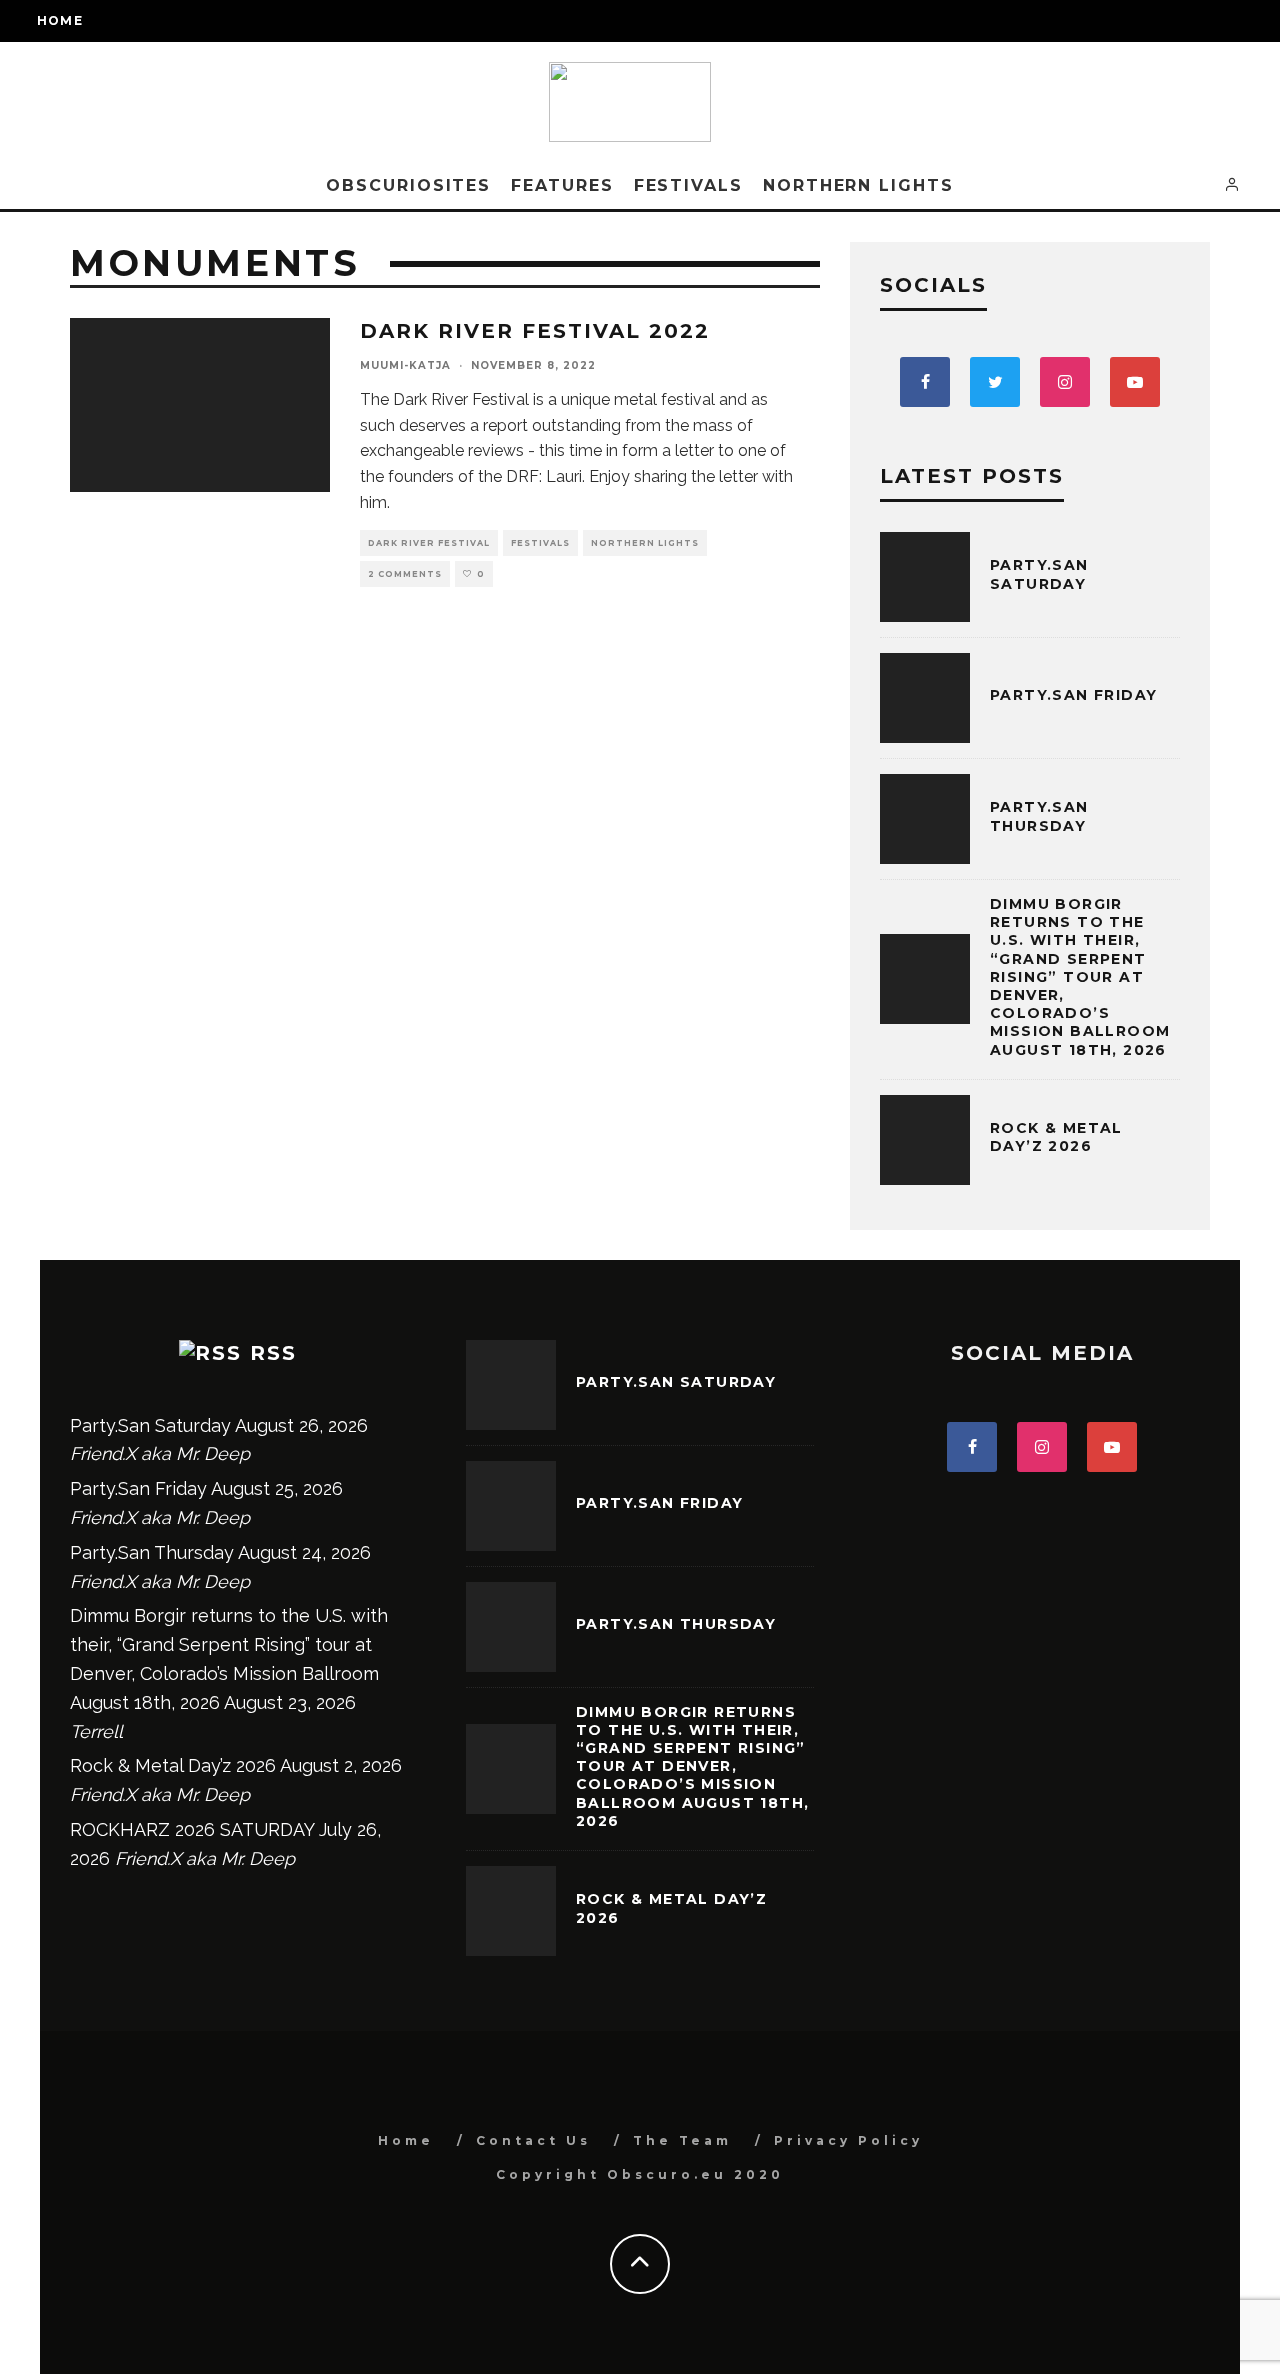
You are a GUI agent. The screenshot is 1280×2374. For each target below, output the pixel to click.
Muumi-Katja (405, 365)
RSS (273, 1353)
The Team (682, 2140)
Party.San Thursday (1039, 816)
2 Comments (405, 574)
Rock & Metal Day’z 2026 (1056, 1137)
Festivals (688, 185)
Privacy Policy (848, 2140)
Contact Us (533, 2140)
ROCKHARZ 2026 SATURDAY (192, 1829)
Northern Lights (858, 185)
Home (60, 20)
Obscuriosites (408, 185)
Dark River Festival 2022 (535, 331)
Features (562, 185)
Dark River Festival (429, 543)
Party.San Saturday (1039, 574)
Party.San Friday (1073, 695)
